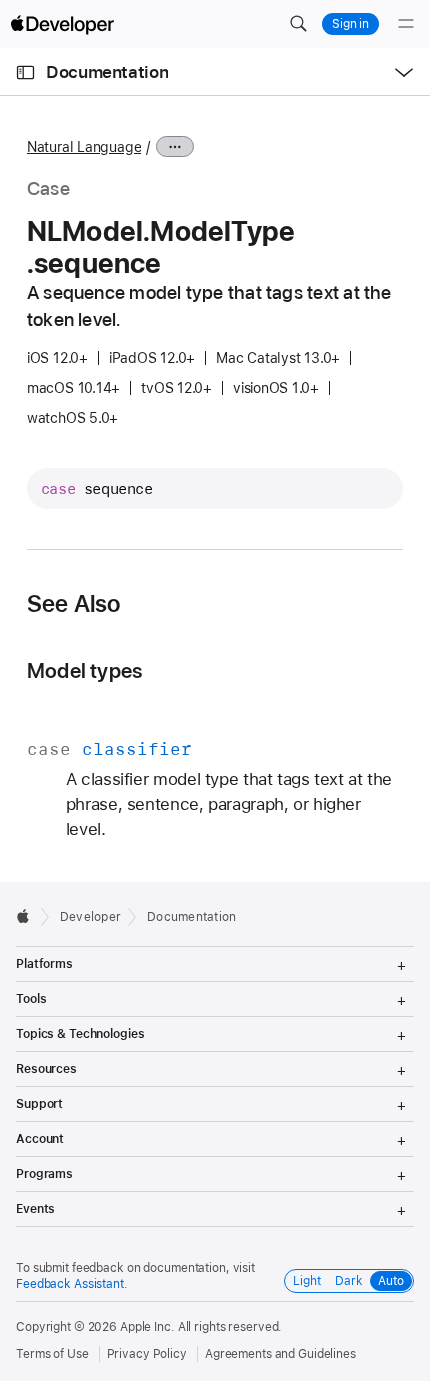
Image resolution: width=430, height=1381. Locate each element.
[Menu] (406, 24)
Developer (90, 917)
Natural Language (84, 147)
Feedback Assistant (70, 1284)
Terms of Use (52, 1354)
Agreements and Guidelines (280, 1354)
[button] (298, 24)
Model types (85, 670)
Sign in (350, 24)
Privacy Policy (147, 1354)
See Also (74, 604)
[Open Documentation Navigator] (25, 72)
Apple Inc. (147, 1327)
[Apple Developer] (62, 24)
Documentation (107, 72)
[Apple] (28, 916)
